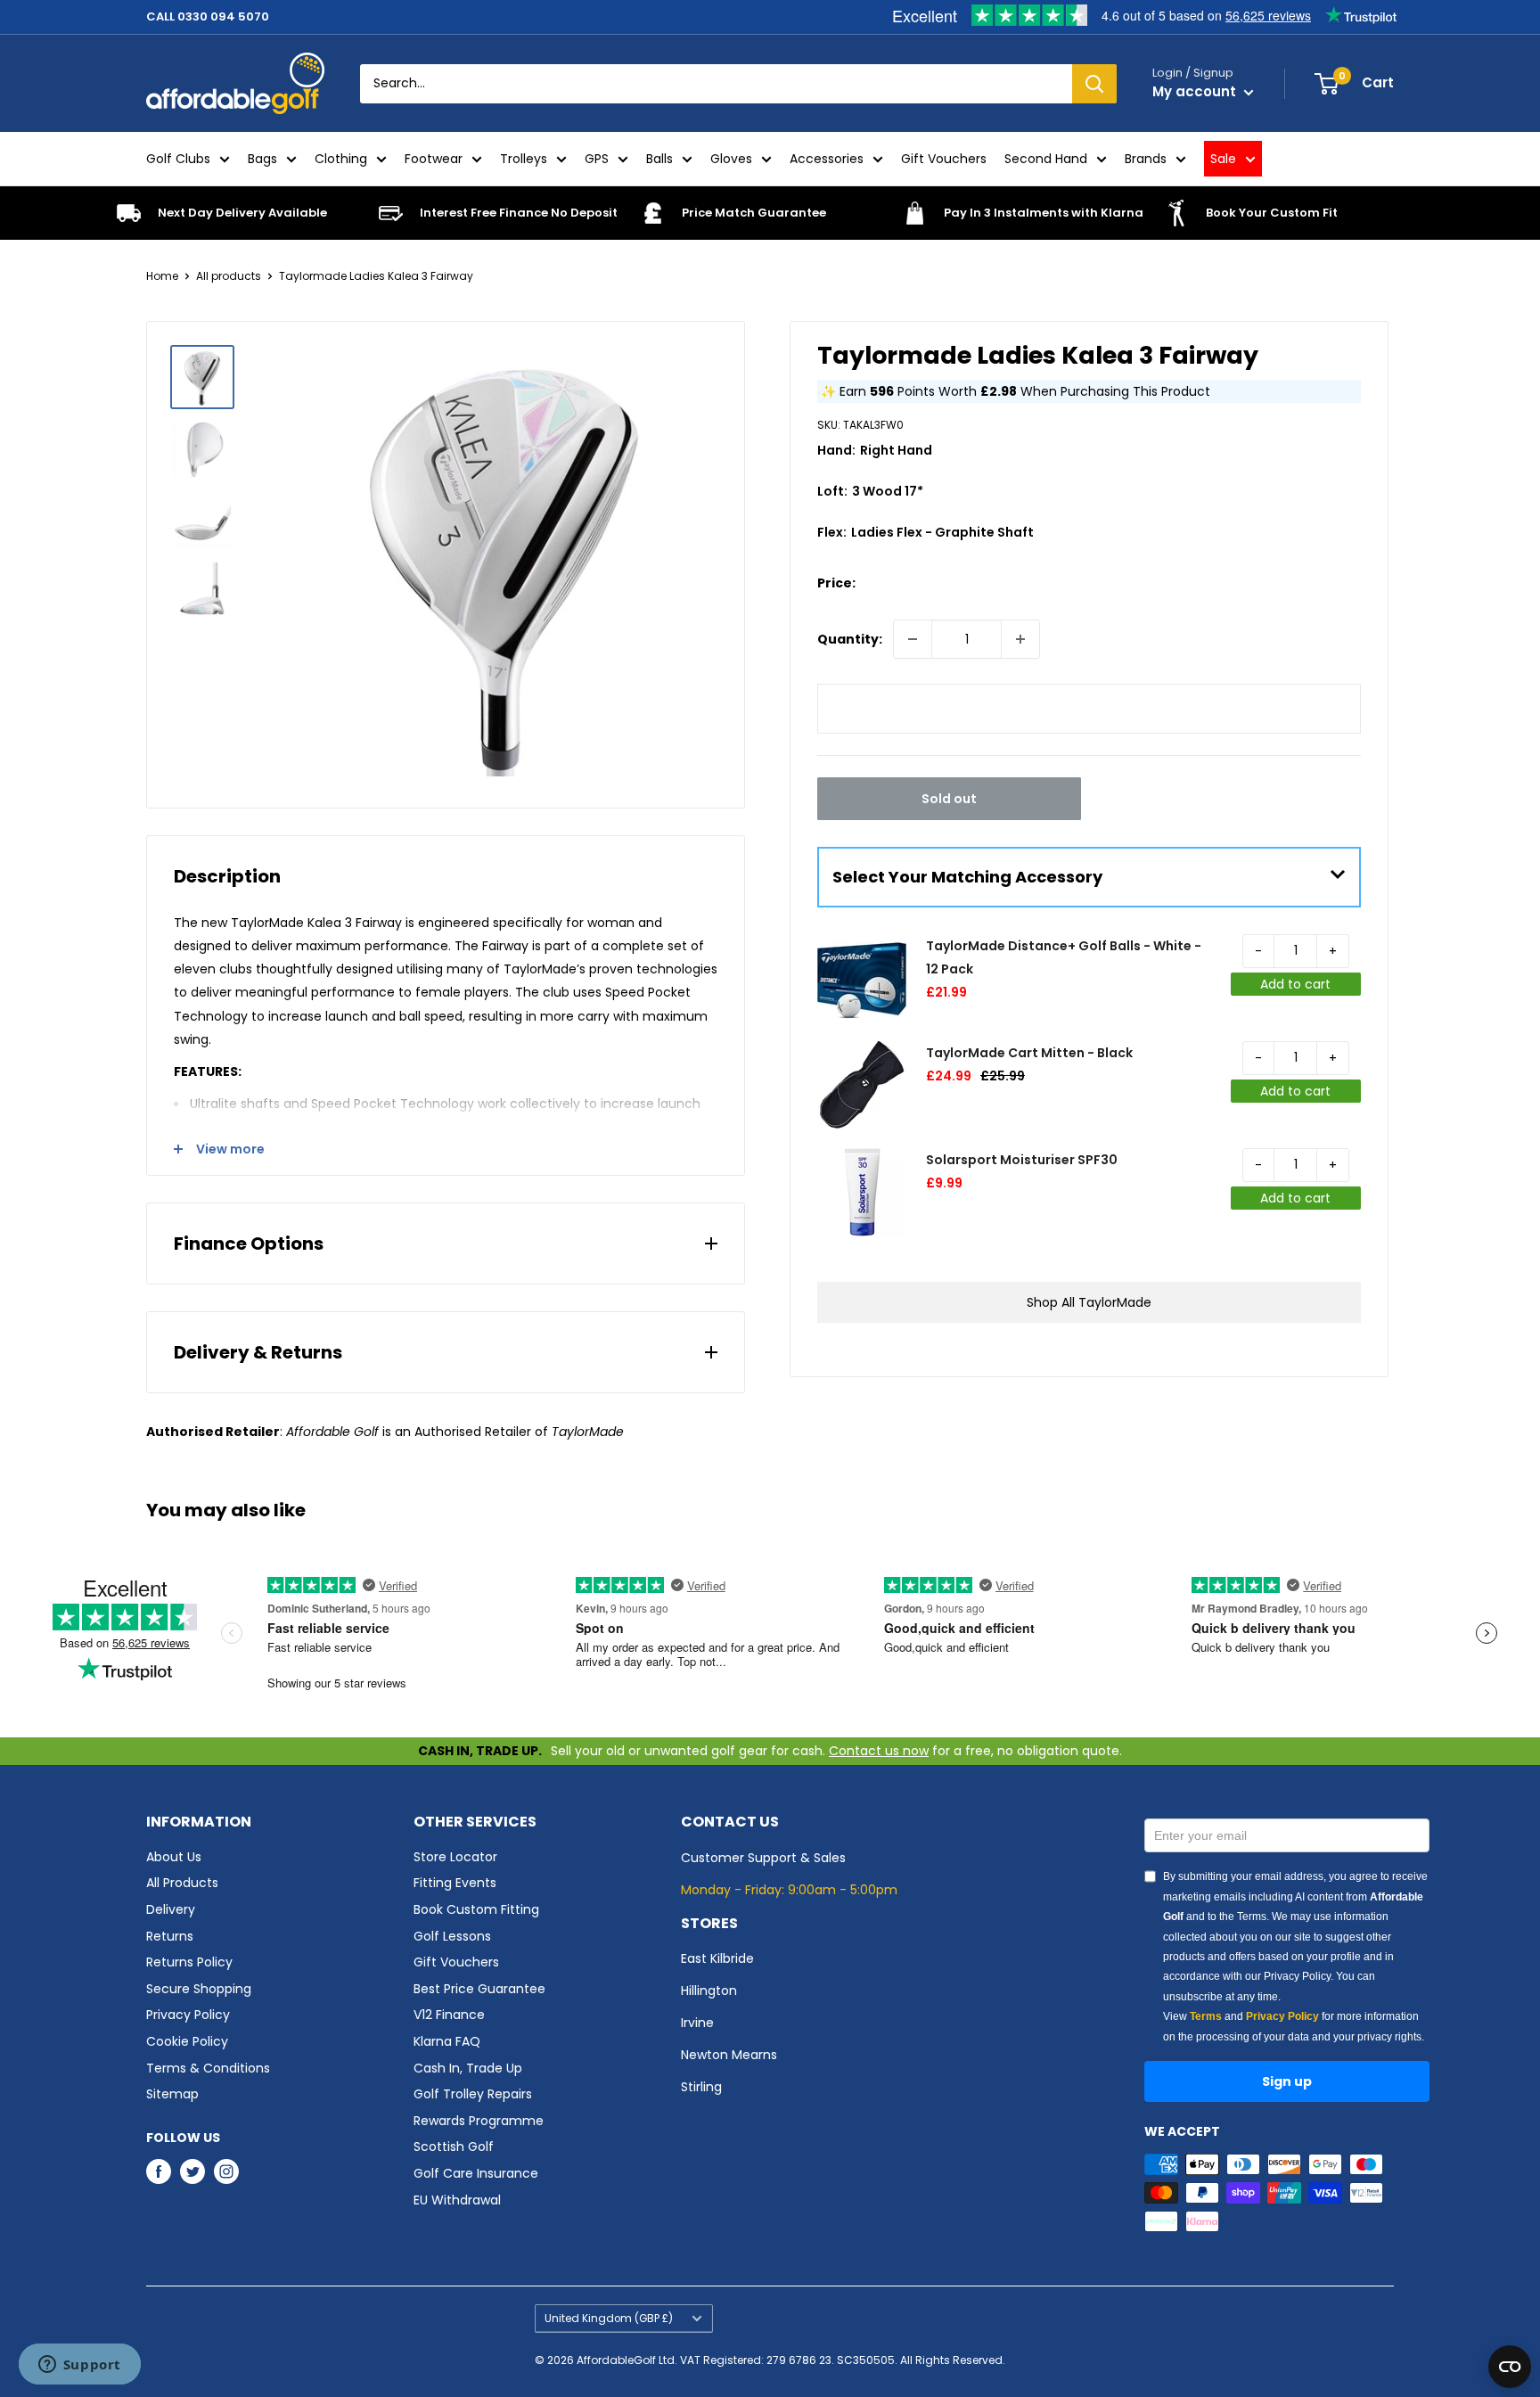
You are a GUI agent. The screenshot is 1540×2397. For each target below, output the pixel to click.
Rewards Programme (479, 2121)
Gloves (731, 159)
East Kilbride (717, 1958)
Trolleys (524, 159)
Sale (1223, 159)
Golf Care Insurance (476, 2173)
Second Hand (1046, 159)
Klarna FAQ (447, 2041)
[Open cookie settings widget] (1510, 2367)
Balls (659, 159)
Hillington (709, 1991)
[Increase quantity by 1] (1020, 639)
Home (162, 276)
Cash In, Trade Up (468, 2068)
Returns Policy (189, 1962)
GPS (597, 159)
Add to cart (1295, 984)
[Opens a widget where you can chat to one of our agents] (79, 2366)
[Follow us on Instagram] (226, 2171)
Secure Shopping (199, 1989)
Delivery (171, 1909)
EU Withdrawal (457, 2200)
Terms (1206, 2016)
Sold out (949, 799)
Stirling (701, 2087)
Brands (1146, 159)
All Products (182, 1883)
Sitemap (172, 2094)
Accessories (827, 159)
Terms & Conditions (208, 2068)
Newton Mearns (729, 2055)
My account (1196, 91)
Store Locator (455, 1857)
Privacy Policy (188, 2015)
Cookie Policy (187, 2041)
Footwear (434, 159)
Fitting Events (455, 1883)
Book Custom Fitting (476, 1909)
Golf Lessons (452, 1936)
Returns (170, 1936)
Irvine (697, 2023)
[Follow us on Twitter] (192, 2171)
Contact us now (879, 1751)
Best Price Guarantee (479, 1989)
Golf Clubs (178, 159)
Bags (262, 159)
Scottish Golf (454, 2147)
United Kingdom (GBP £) (609, 2319)
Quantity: (850, 639)
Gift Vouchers (944, 159)
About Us (174, 1857)
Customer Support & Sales (763, 1858)
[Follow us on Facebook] (159, 2171)
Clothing (341, 159)
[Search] (1094, 84)
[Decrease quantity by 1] (913, 639)
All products (229, 276)
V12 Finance (449, 2015)
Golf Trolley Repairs (473, 2094)
